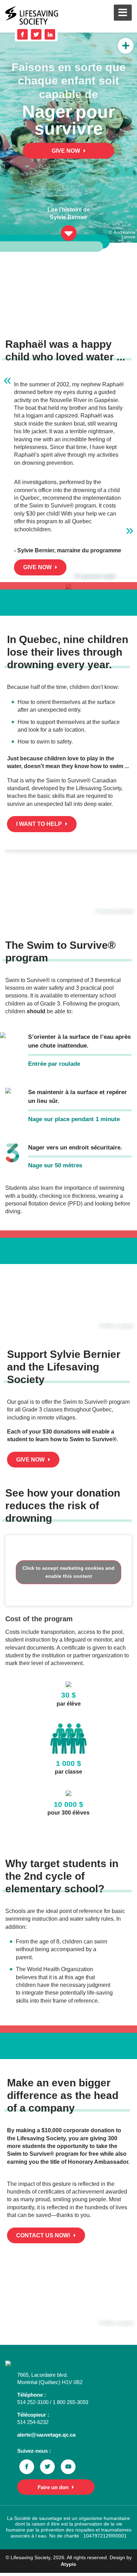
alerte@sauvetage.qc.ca (46, 2435)
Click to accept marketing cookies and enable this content (68, 1572)
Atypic (68, 2564)
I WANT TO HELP (39, 824)
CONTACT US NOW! (43, 2235)
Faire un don (53, 2487)
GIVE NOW (66, 151)
